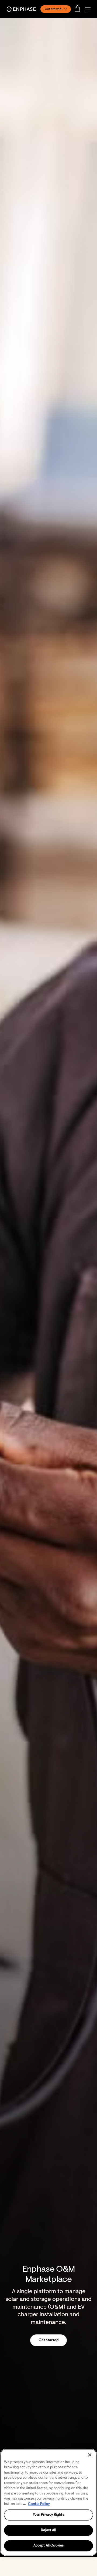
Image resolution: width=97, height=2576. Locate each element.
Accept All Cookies (48, 2546)
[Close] (90, 2455)
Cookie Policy (39, 2504)
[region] (48, 2502)
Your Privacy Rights (48, 2515)
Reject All (48, 2530)
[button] (89, 9)
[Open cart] (79, 9)
